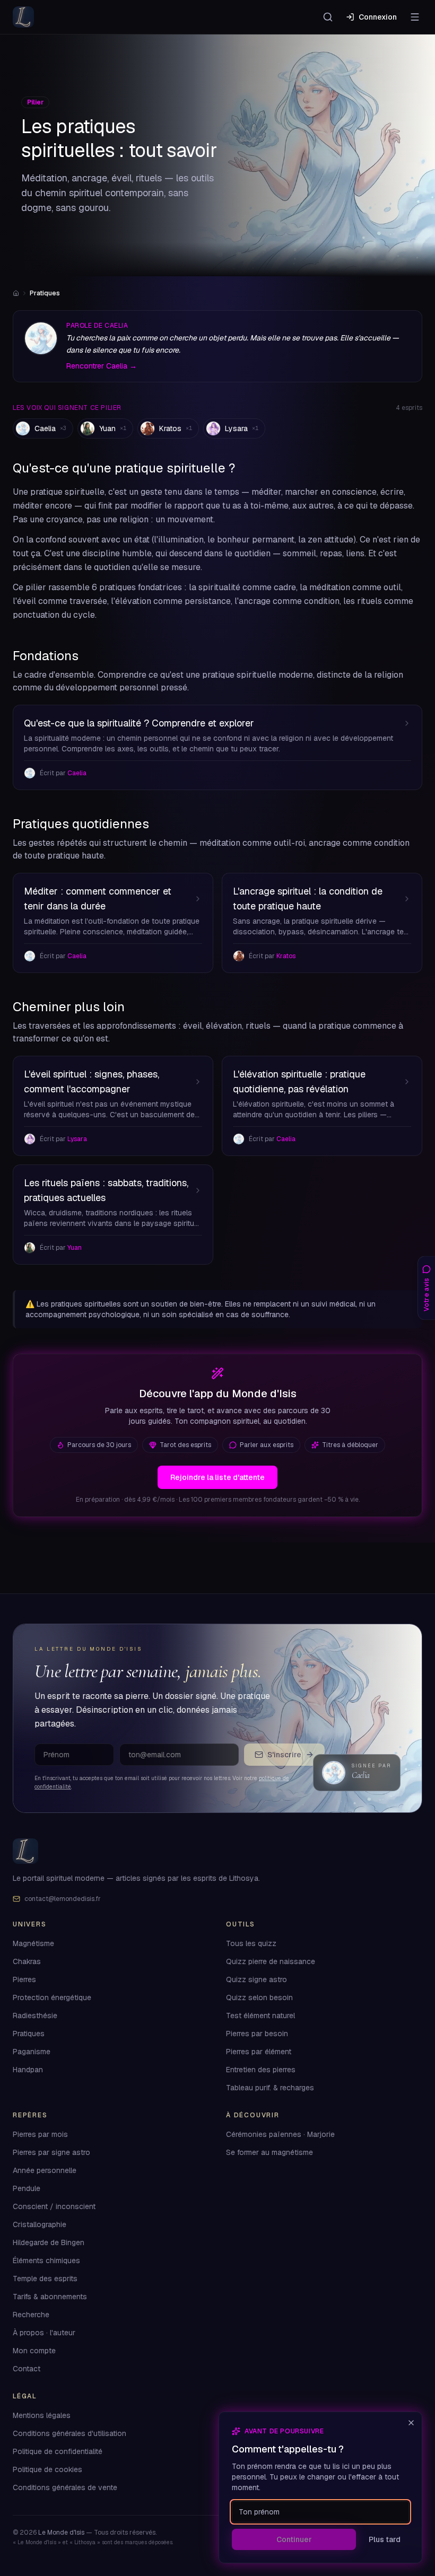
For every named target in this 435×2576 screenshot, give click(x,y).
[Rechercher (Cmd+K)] (328, 17)
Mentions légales (42, 2416)
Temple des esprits (45, 2279)
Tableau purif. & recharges (270, 2088)
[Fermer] (411, 2423)
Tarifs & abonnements (50, 2297)
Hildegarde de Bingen (49, 2243)
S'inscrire (284, 1755)
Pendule (27, 2189)
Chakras (27, 1962)
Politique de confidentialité (58, 2452)
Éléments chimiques (46, 2261)
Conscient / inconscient (54, 2207)
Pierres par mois (40, 2135)
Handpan (28, 2070)
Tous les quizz (251, 1944)
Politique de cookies (47, 2470)
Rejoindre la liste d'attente (217, 1477)
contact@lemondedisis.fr (63, 1899)
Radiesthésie (35, 2016)
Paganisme (32, 2052)
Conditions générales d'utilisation (69, 2434)
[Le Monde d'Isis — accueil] (23, 17)
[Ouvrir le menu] (415, 17)
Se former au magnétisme (269, 2153)
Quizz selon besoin (259, 1998)
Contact (27, 2369)
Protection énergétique (52, 1998)
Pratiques (29, 2034)
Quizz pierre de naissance (271, 1962)
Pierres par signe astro (51, 2153)
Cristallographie (40, 2225)
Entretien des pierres (261, 2070)
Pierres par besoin (257, 2034)
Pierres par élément (259, 2052)
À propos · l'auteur (44, 2333)
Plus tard (385, 2539)
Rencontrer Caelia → (102, 366)
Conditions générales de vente (65, 2488)
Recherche (31, 2315)
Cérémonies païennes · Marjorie (280, 2135)
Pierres (24, 1980)
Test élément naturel (260, 2016)
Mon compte (34, 2351)
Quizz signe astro (256, 1980)
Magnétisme (33, 1944)
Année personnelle (45, 2171)
